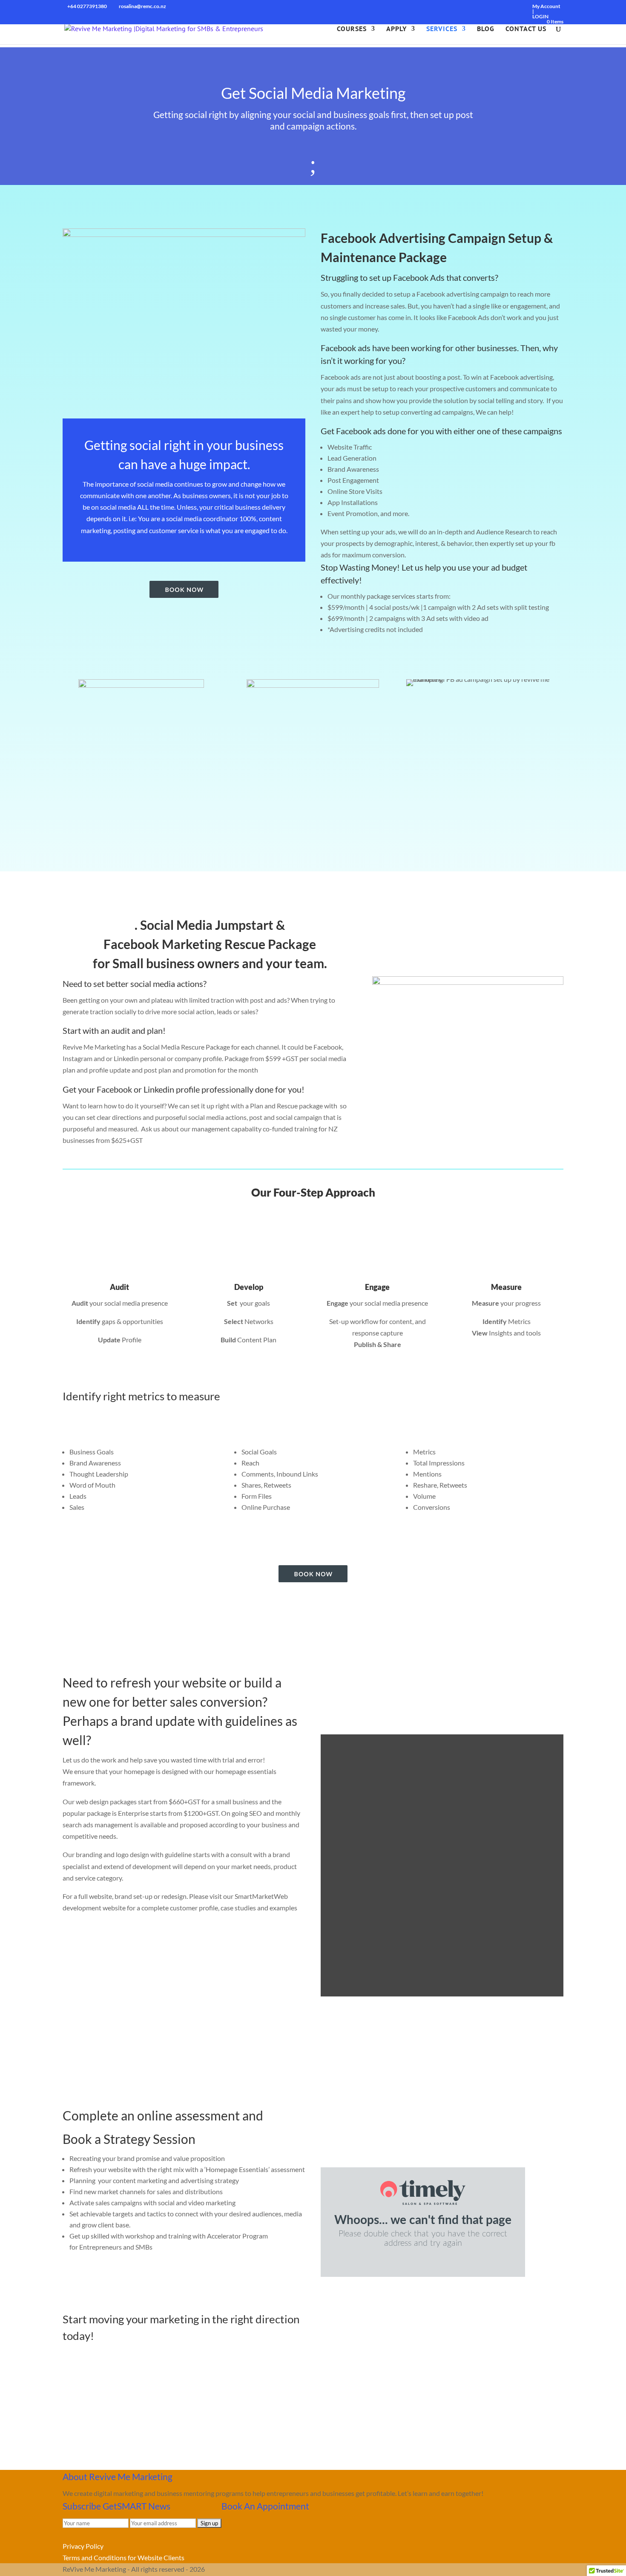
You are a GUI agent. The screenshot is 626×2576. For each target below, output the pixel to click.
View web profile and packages (386, 2011)
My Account (546, 6)
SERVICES (442, 29)
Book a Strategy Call (109, 2296)
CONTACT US (526, 29)
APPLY (396, 29)
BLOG (486, 29)
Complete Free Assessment (122, 2274)
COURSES (352, 29)
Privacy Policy (83, 2546)
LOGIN (540, 16)
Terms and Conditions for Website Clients (123, 2557)
